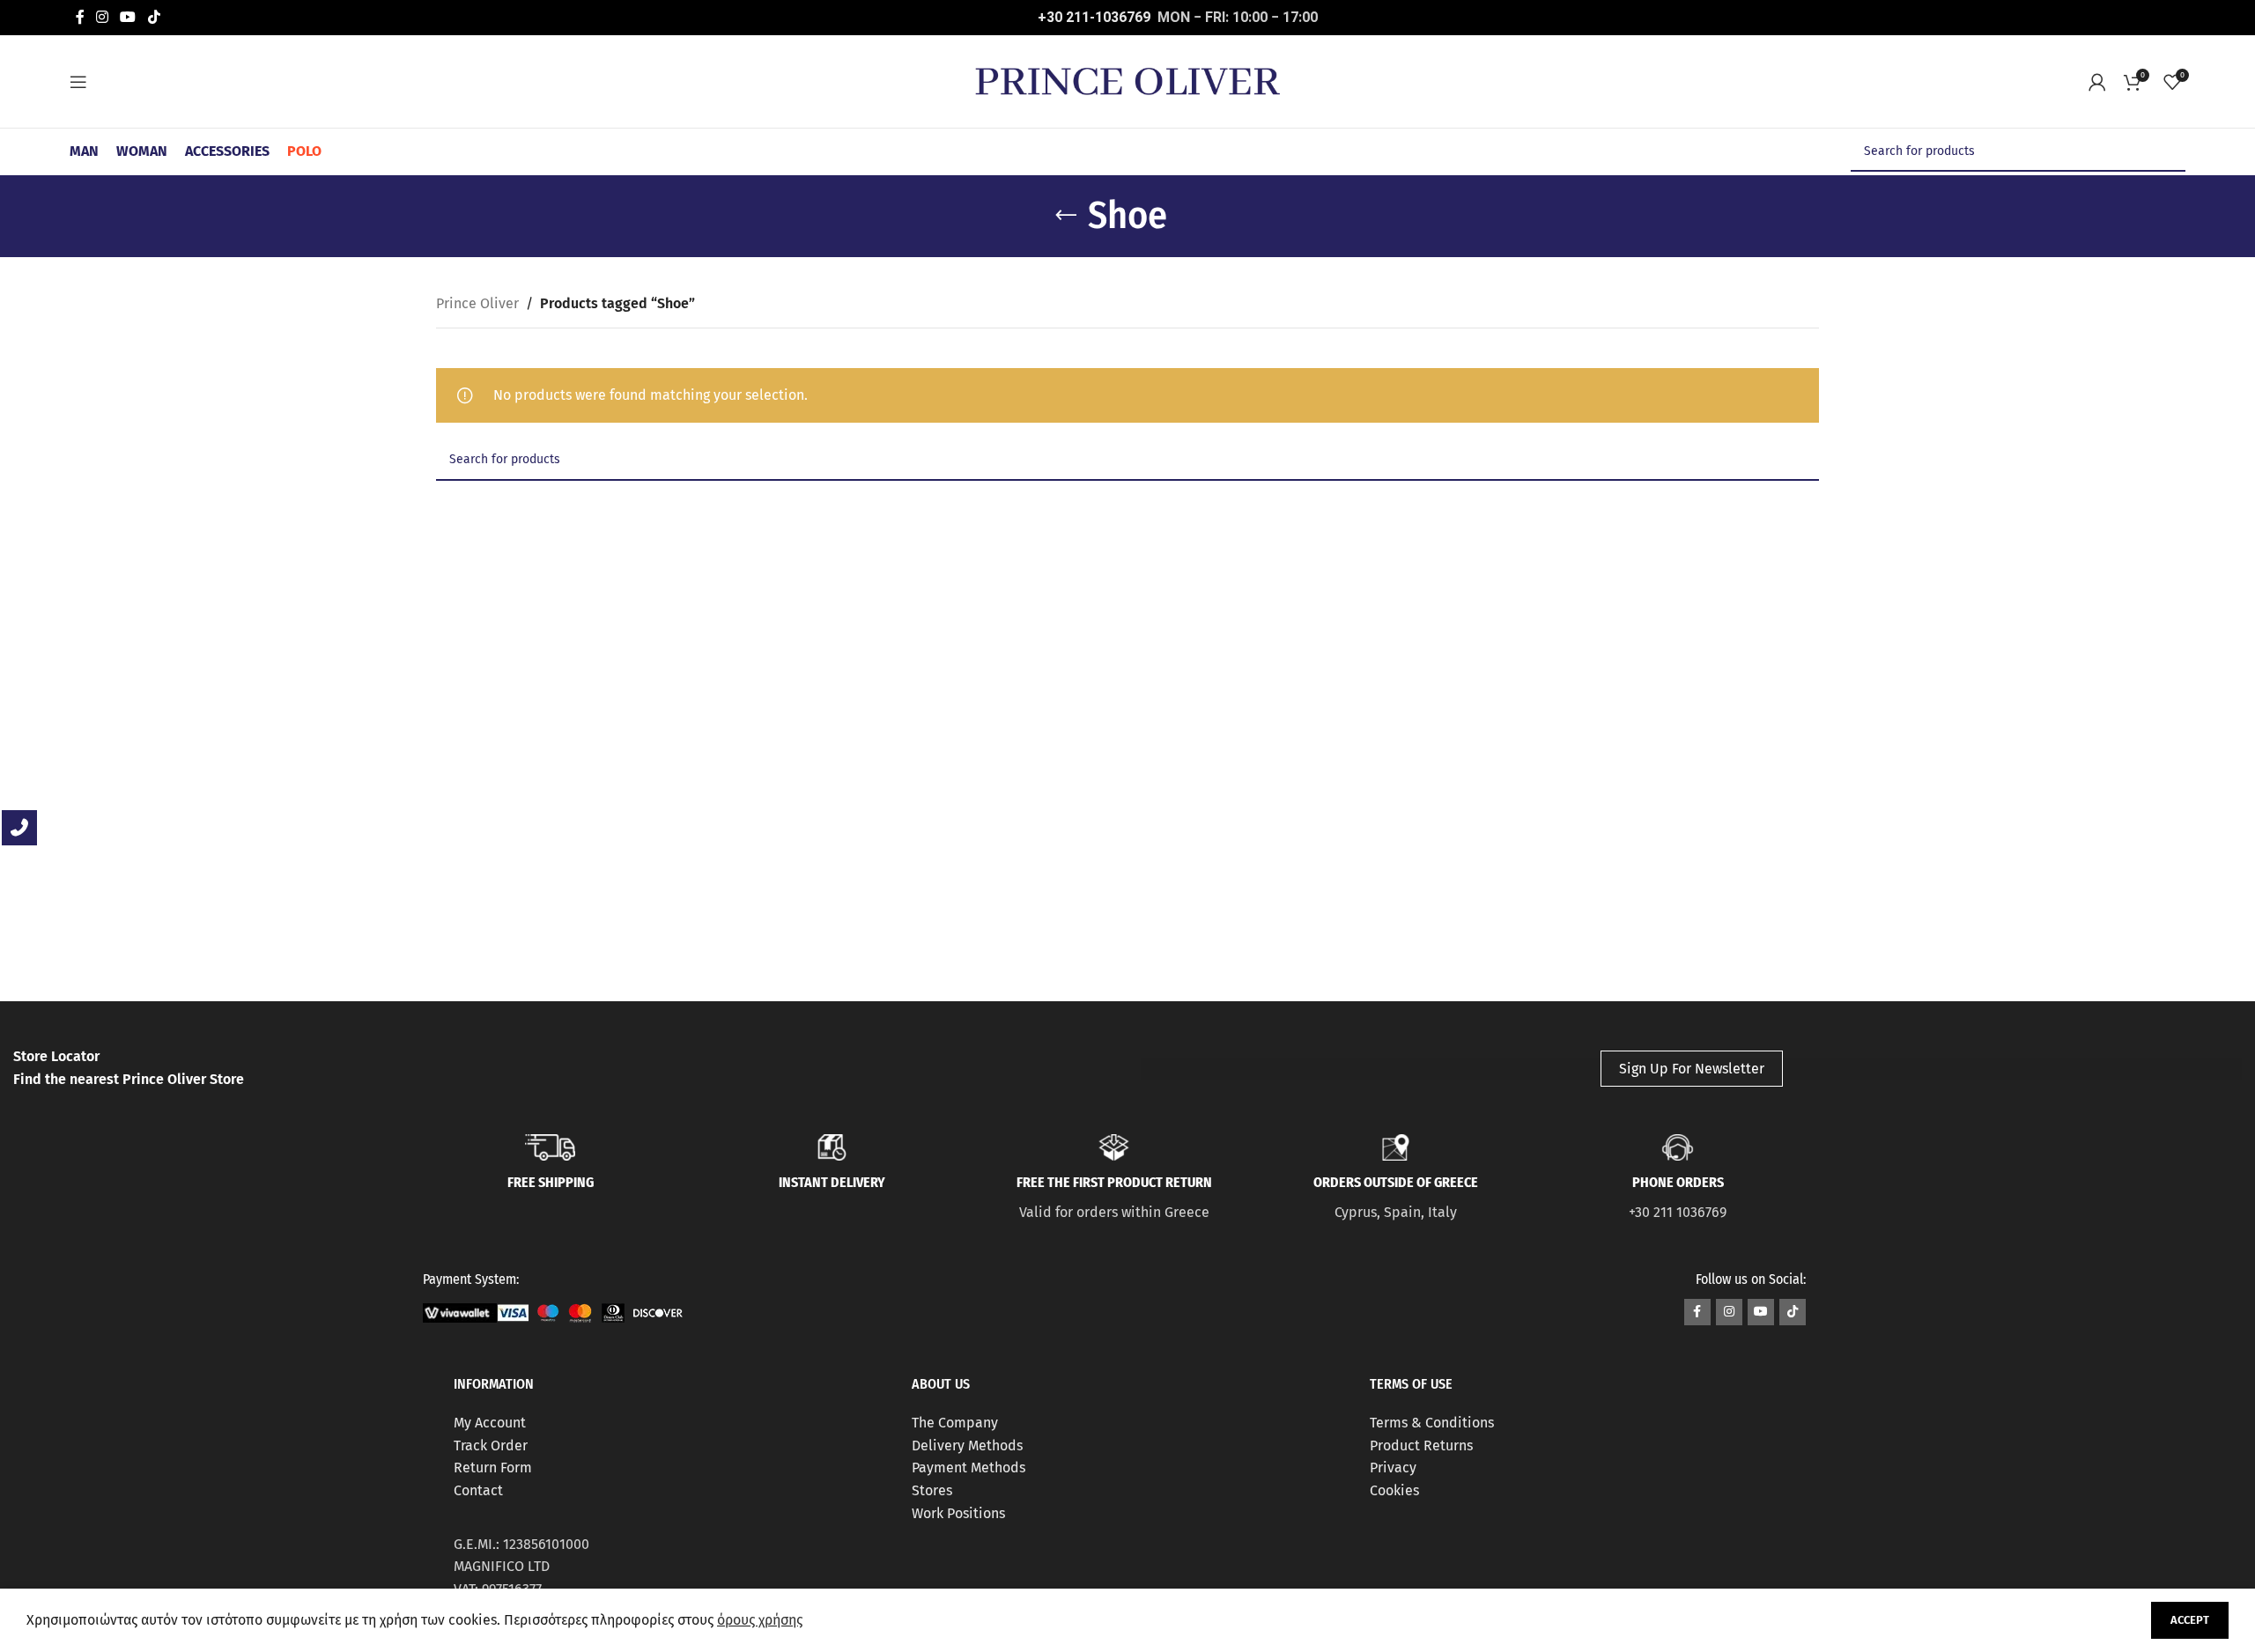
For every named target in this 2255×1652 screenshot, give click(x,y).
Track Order (491, 1445)
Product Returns (1421, 1445)
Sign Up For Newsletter (1692, 1069)
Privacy (1393, 1468)
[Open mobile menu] (78, 82)
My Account (490, 1423)
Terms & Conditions (1432, 1423)
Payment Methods (969, 1468)
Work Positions (958, 1513)
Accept (2190, 1620)
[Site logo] (1127, 81)
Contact (478, 1490)
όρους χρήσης (760, 1620)
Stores (932, 1490)
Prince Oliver (477, 303)
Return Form (493, 1468)
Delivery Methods (967, 1445)
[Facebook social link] (80, 17)
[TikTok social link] (154, 17)
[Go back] (1066, 216)
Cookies (1394, 1490)
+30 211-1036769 (1094, 17)
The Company (955, 1423)
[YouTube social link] (128, 17)
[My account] (2097, 82)
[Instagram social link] (102, 17)
